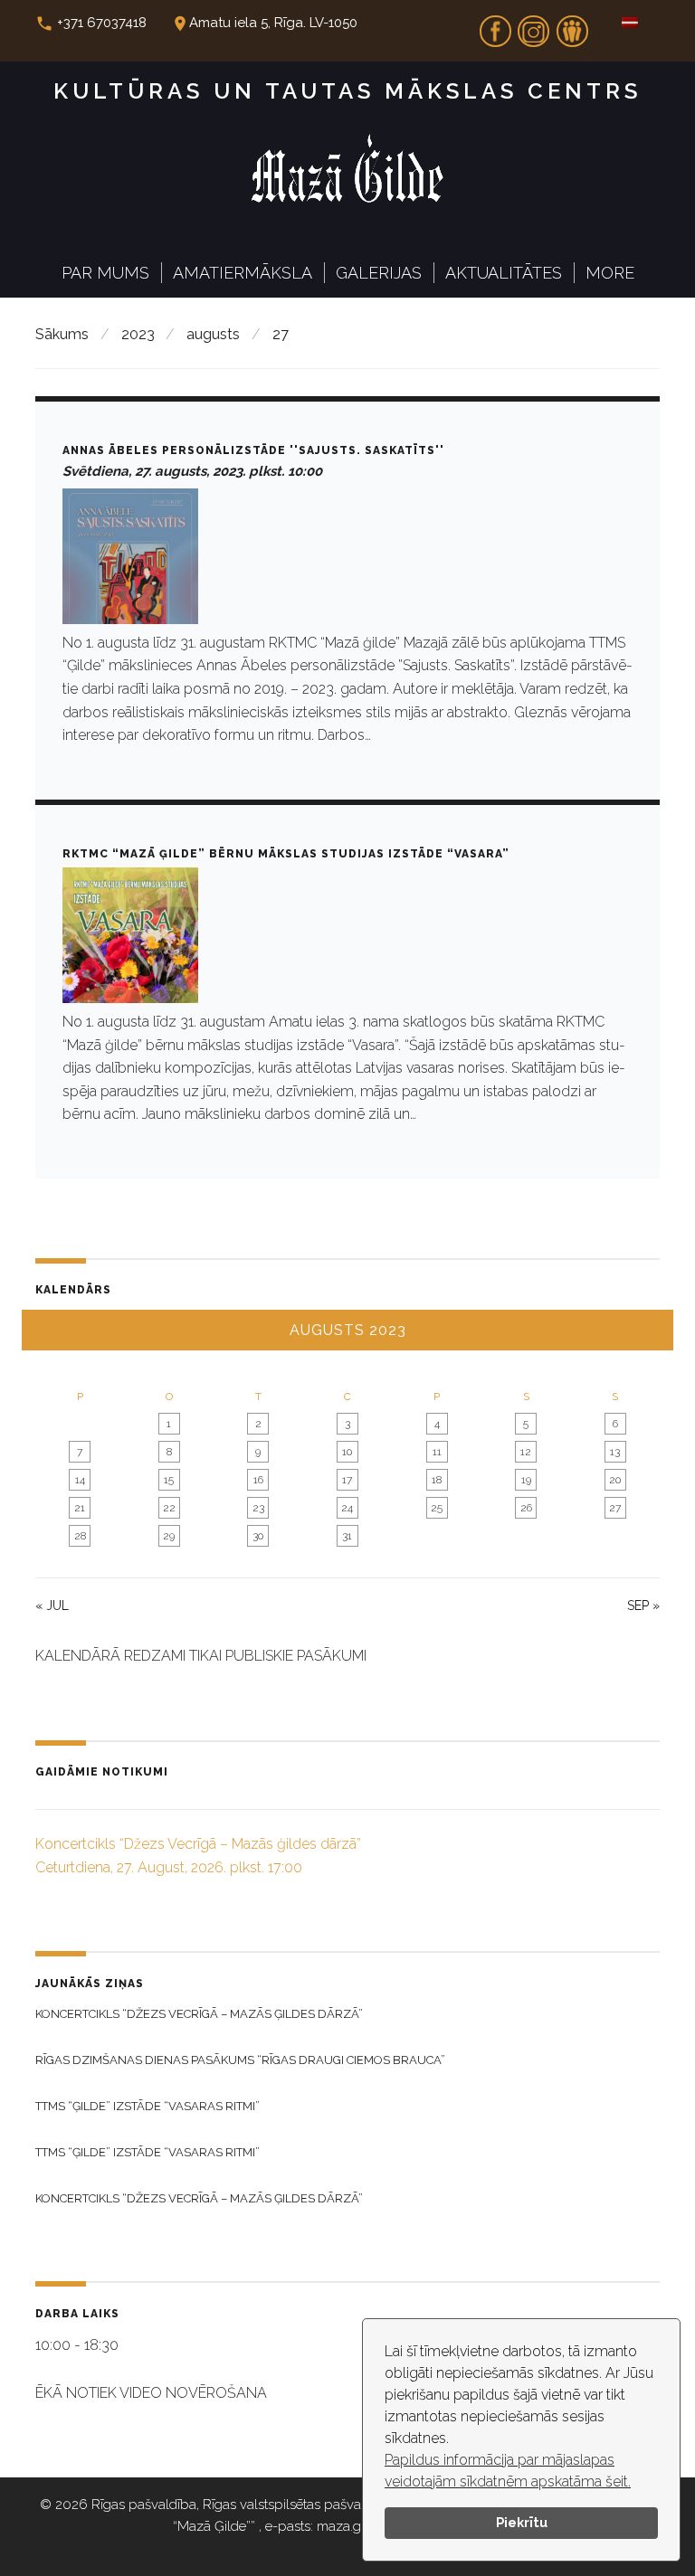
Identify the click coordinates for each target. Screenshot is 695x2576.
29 (169, 1536)
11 (437, 1452)
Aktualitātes (504, 273)
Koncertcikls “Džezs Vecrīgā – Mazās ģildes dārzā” (199, 2014)
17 (347, 1480)
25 (437, 1508)
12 (526, 1452)
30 (258, 1536)
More (610, 273)
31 (347, 1536)
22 (169, 1508)
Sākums (62, 334)
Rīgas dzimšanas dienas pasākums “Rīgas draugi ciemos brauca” (240, 2060)
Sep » (643, 1605)
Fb (495, 25)
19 (526, 1480)
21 (80, 1508)
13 (615, 1452)
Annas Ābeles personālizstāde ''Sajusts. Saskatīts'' (253, 450)
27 (615, 1508)
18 (437, 1480)
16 (258, 1480)
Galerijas (379, 273)
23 (258, 1508)
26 (526, 1508)
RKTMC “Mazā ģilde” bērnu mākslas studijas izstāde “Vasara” (286, 854)
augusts (213, 334)
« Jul (52, 1605)
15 (169, 1480)
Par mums (105, 273)
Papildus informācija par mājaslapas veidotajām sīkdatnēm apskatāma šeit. (508, 2471)
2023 (138, 334)
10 (347, 1452)
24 (347, 1508)
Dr (572, 25)
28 (80, 1536)
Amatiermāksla (243, 273)
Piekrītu (522, 2522)
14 (80, 1480)
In (534, 25)
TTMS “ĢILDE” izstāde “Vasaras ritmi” (148, 2106)
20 (615, 1480)
